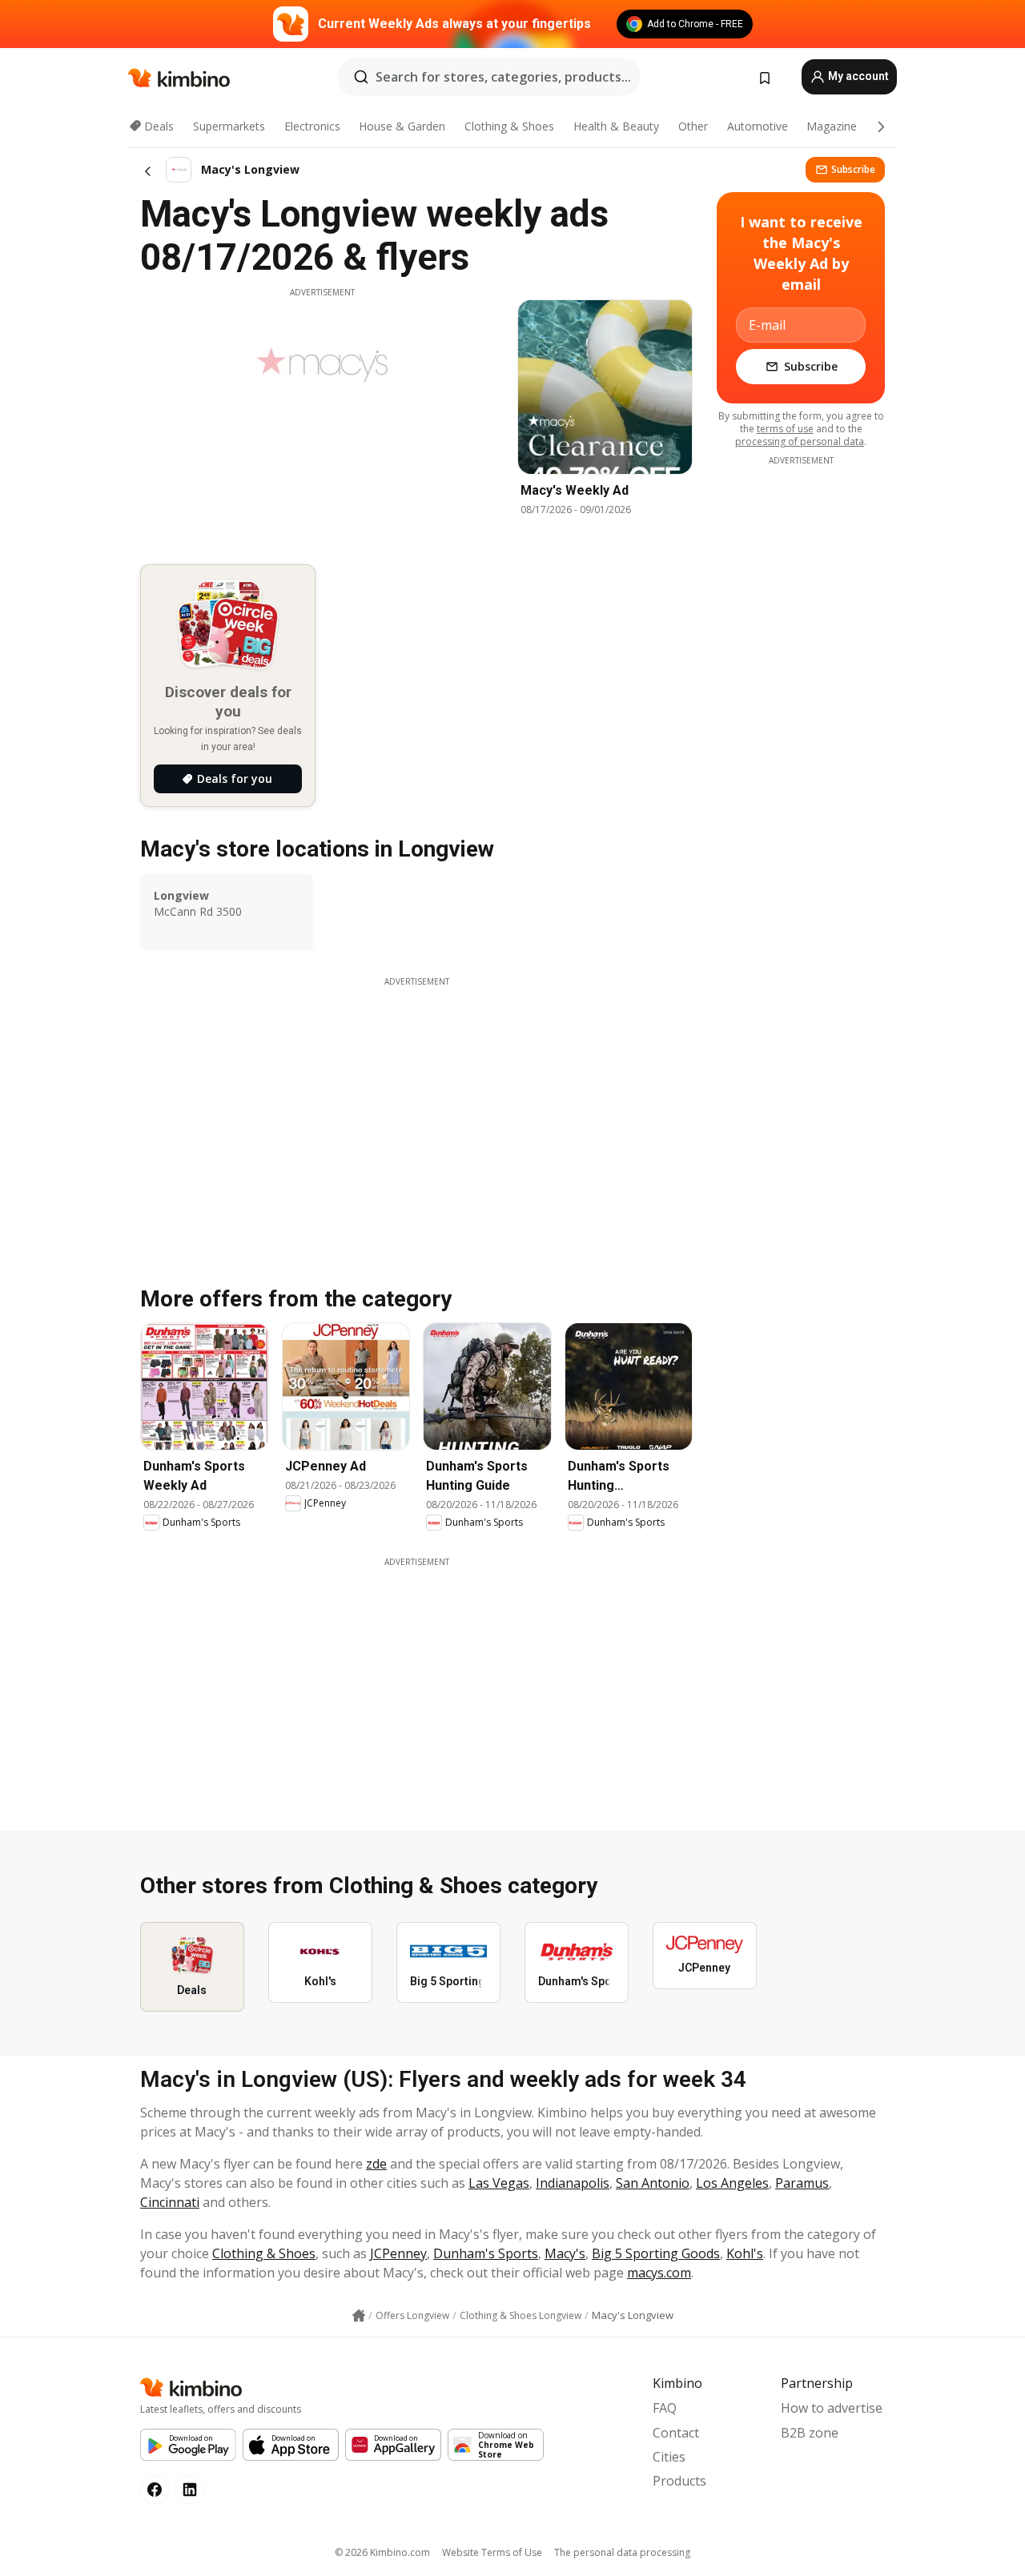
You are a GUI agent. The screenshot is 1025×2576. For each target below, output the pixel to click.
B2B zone (810, 2433)
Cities (669, 2457)
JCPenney (398, 2253)
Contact (676, 2433)
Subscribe (853, 169)
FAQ (665, 2408)
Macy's (565, 2253)
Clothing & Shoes (509, 126)
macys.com (659, 2273)
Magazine (832, 126)
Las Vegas (499, 2183)
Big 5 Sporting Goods (656, 2253)
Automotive (758, 126)
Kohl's (745, 2253)
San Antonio (653, 2183)
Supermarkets (229, 126)
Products (679, 2481)
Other (693, 126)
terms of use (785, 429)
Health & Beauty (616, 126)
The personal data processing (622, 2552)
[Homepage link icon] (359, 2316)
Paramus (802, 2183)
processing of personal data (800, 441)
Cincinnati (170, 2202)
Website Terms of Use (492, 2552)
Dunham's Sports (486, 2253)
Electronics (312, 126)
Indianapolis (573, 2183)
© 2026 (382, 2552)
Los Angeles (732, 2183)
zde (376, 2164)
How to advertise (832, 2408)
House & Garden (402, 126)
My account (857, 76)
